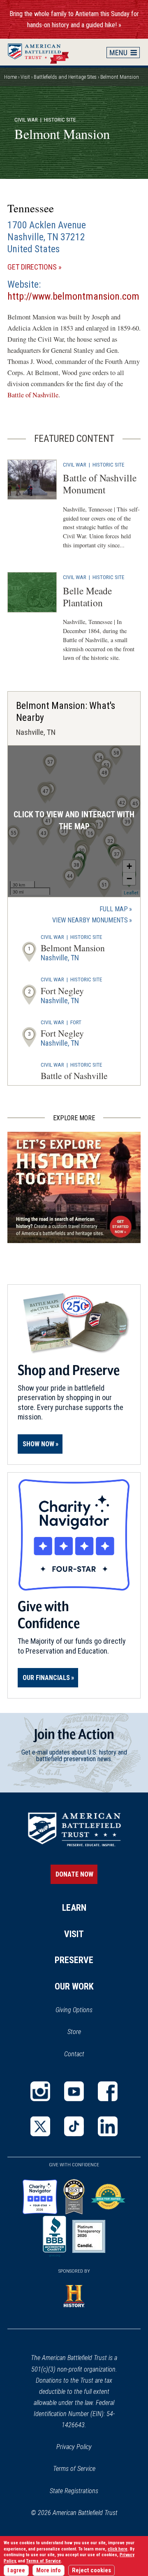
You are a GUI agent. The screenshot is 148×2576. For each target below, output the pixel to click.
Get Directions (46, 267)
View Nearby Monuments (92, 921)
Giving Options (74, 2010)
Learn (74, 1908)
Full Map (114, 909)
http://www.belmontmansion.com (73, 296)
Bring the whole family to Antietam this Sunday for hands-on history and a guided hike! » (74, 19)
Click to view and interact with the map (74, 821)
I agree (16, 2570)
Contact (74, 2054)
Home (42, 52)
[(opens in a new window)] (40, 2091)
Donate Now (74, 1874)
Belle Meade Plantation (87, 597)
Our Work (74, 1986)
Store (85, 2032)
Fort (76, 1022)
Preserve (74, 1960)
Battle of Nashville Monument (100, 484)
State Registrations (74, 2491)
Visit (25, 77)
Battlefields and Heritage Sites (65, 77)
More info (49, 2570)
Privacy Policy (74, 2447)
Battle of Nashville (33, 395)
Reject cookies (91, 2570)
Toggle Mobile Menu (123, 52)
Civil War (26, 120)
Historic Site (108, 465)
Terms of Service (74, 2469)
